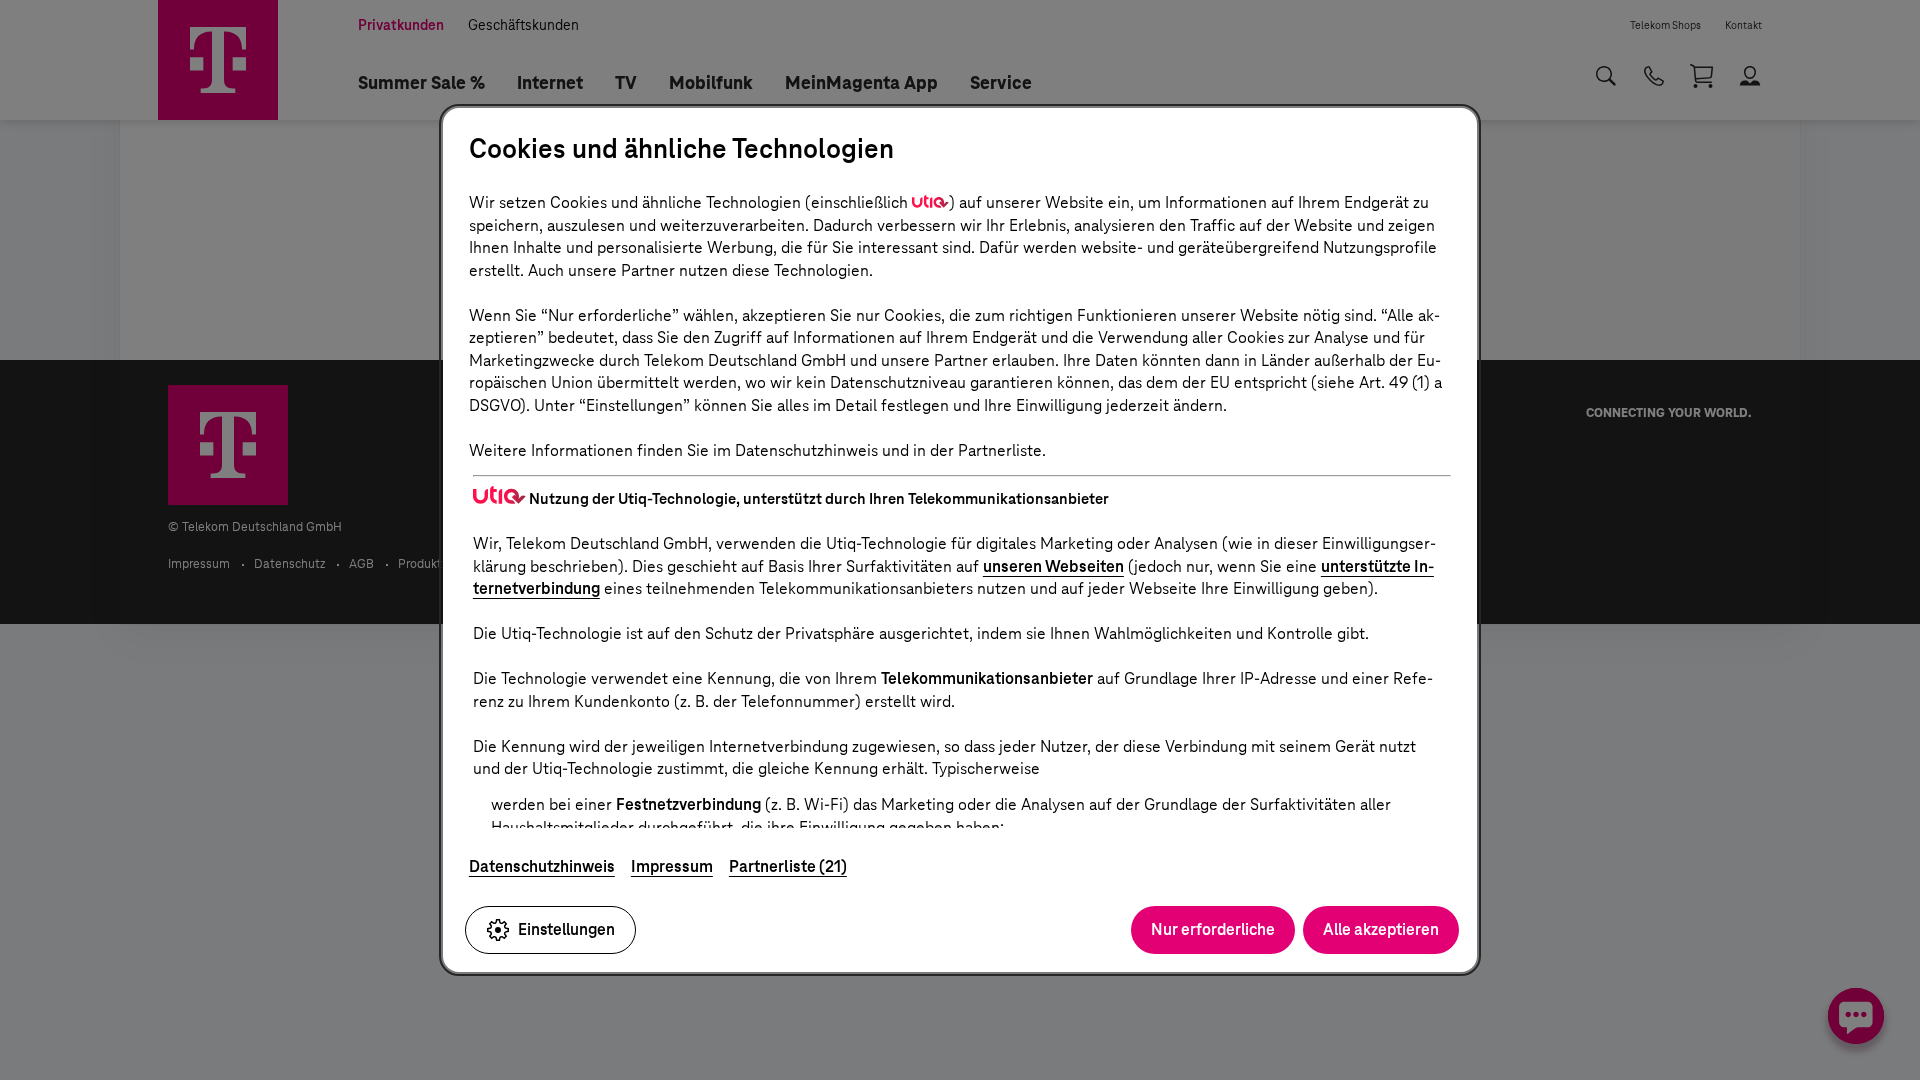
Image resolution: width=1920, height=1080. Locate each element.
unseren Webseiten (1053, 566)
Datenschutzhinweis (542, 866)
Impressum (672, 866)
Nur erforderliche (1213, 929)
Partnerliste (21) (788, 866)
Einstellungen (566, 929)
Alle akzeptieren (1381, 929)
